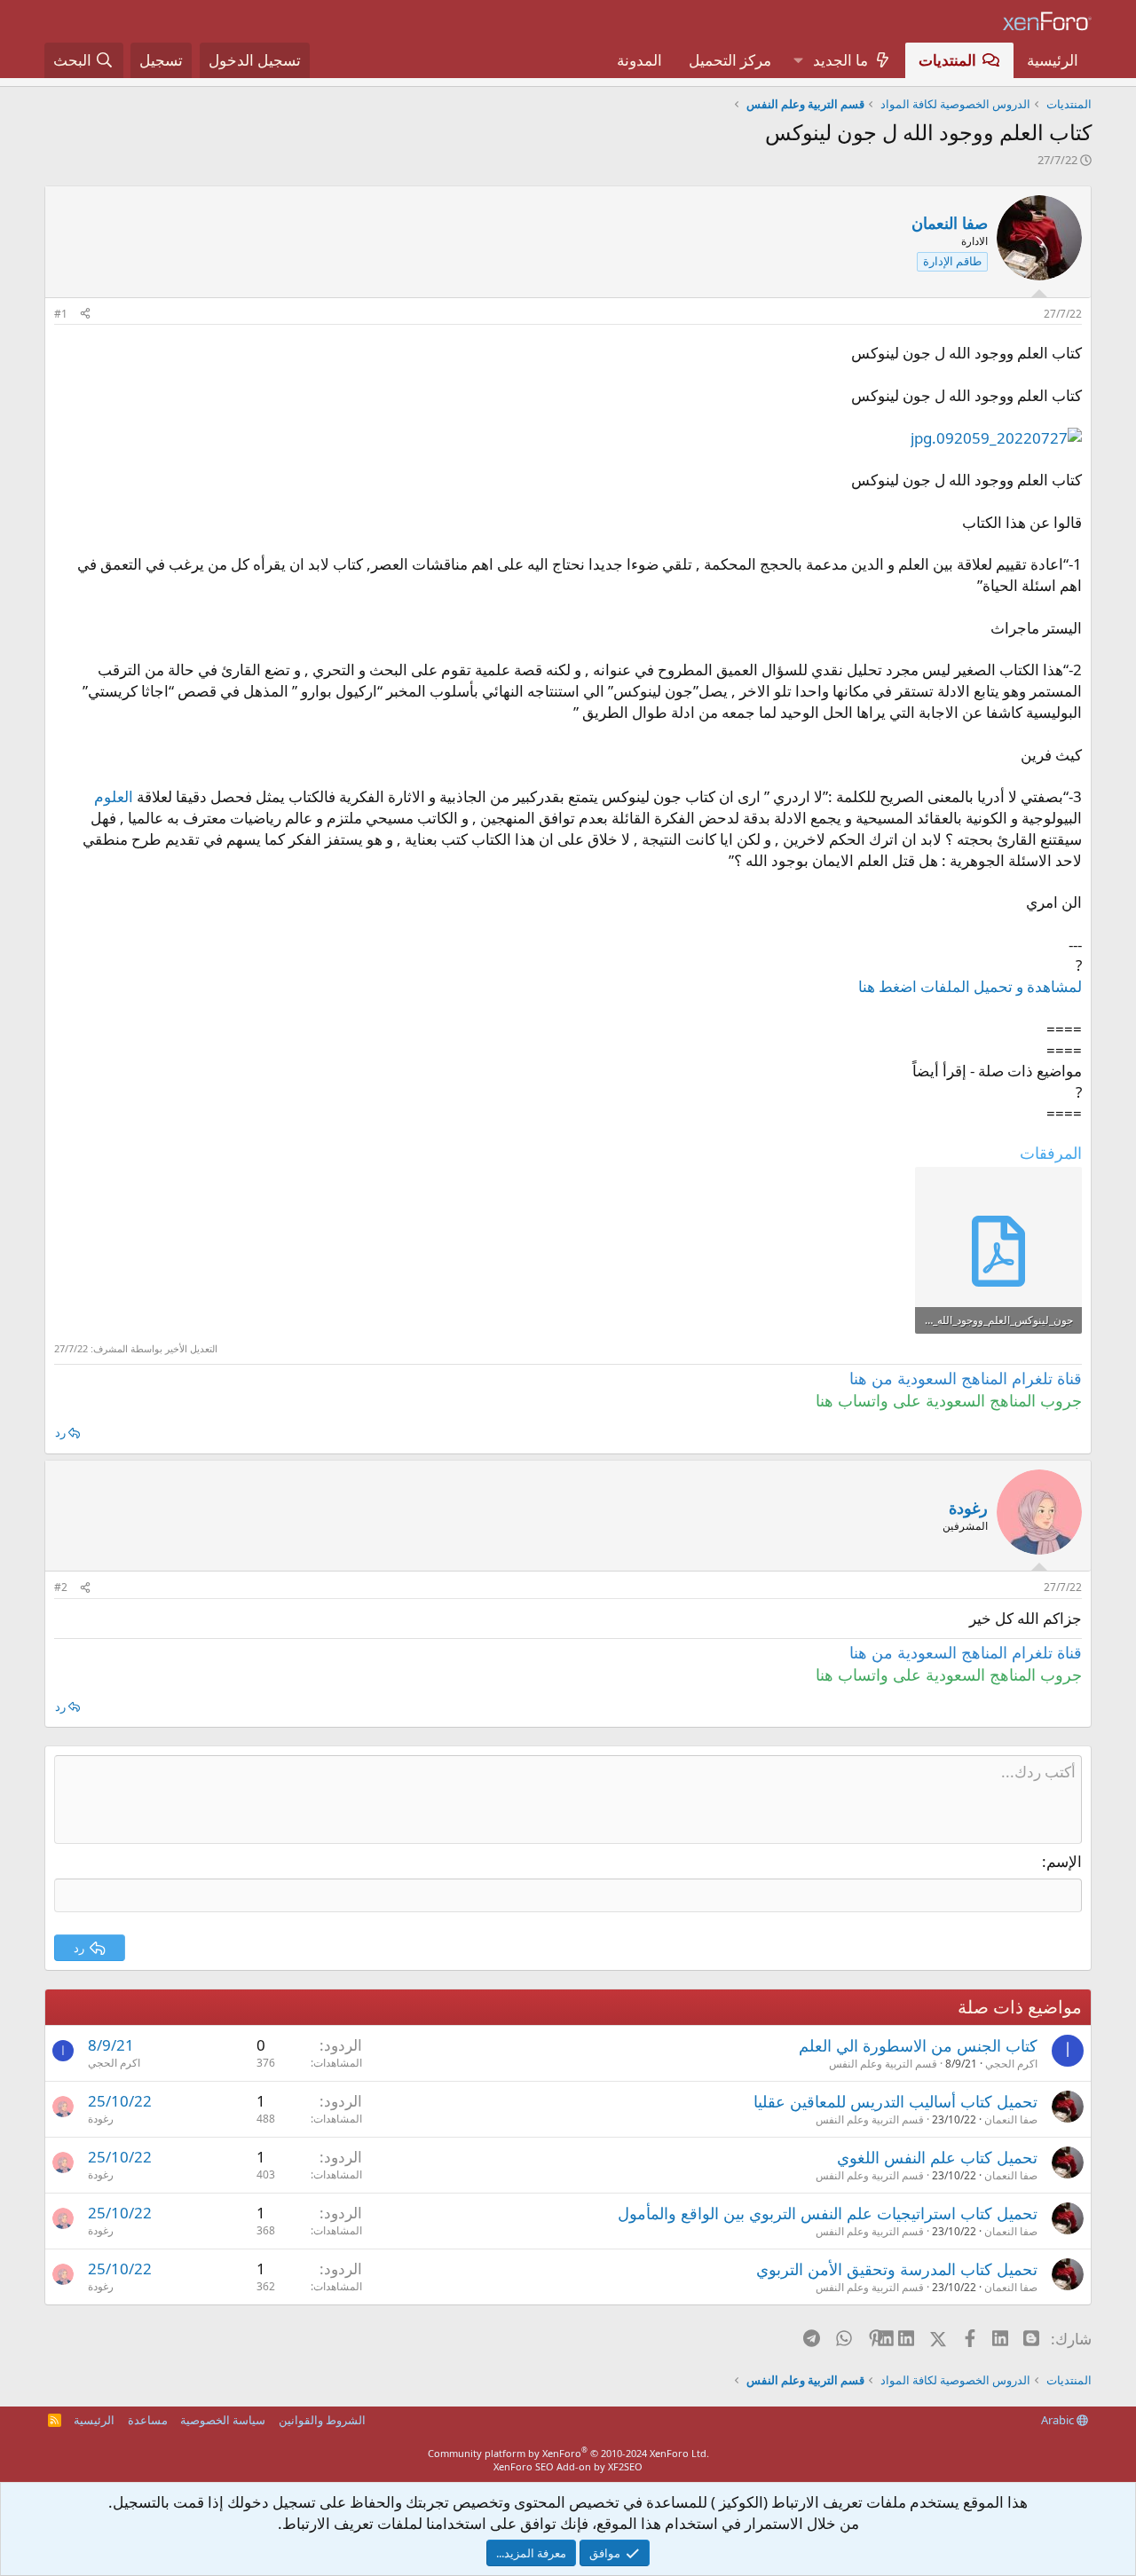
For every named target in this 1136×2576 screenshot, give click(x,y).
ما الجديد (840, 60)
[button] (798, 60)
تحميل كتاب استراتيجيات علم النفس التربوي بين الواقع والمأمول (828, 2213)
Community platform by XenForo (568, 2453)
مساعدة (148, 2420)
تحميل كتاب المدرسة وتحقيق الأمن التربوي (897, 2269)
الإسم (1064, 1861)
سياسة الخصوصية (223, 2420)
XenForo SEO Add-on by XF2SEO (568, 2466)
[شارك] (85, 315)
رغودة (101, 2119)
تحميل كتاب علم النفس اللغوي (937, 2157)
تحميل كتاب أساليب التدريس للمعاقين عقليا (895, 2101)
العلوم (114, 796)
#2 (61, 1587)
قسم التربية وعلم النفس (883, 2064)
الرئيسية (1053, 60)
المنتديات (947, 60)
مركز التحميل (730, 60)
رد (60, 1432)
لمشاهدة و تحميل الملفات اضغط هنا (970, 986)
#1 (61, 314)
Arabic (1059, 2420)
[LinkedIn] (907, 2338)
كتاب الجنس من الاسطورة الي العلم (918, 2045)
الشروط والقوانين (322, 2420)
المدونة (639, 60)
